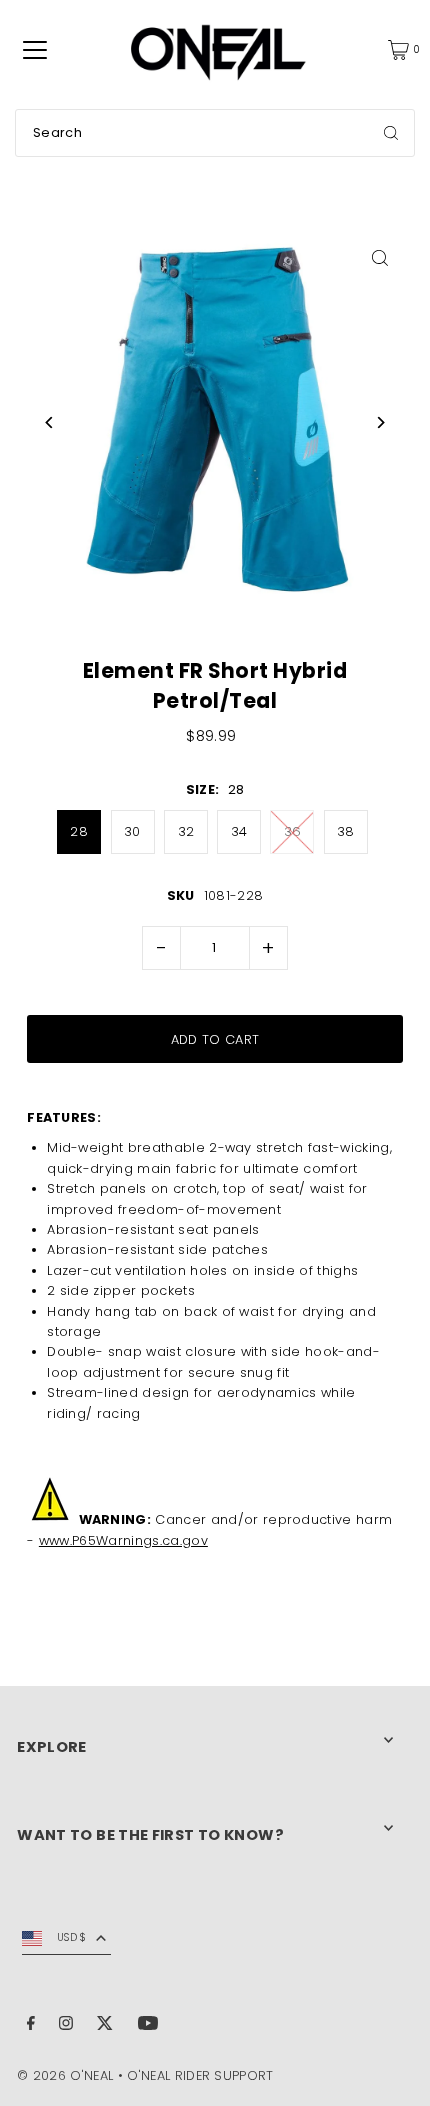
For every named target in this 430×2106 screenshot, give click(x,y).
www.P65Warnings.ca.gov (123, 1540)
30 (132, 831)
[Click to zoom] (380, 257)
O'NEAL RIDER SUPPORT (200, 2075)
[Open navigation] (35, 50)
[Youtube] (148, 2026)
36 (293, 831)
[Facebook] (31, 2026)
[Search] (391, 133)
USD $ (71, 1937)
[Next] (380, 422)
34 (239, 831)
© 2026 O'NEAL (65, 2075)
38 (346, 831)
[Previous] (49, 422)
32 (186, 831)
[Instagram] (66, 2026)
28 (79, 831)
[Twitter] (105, 2026)
